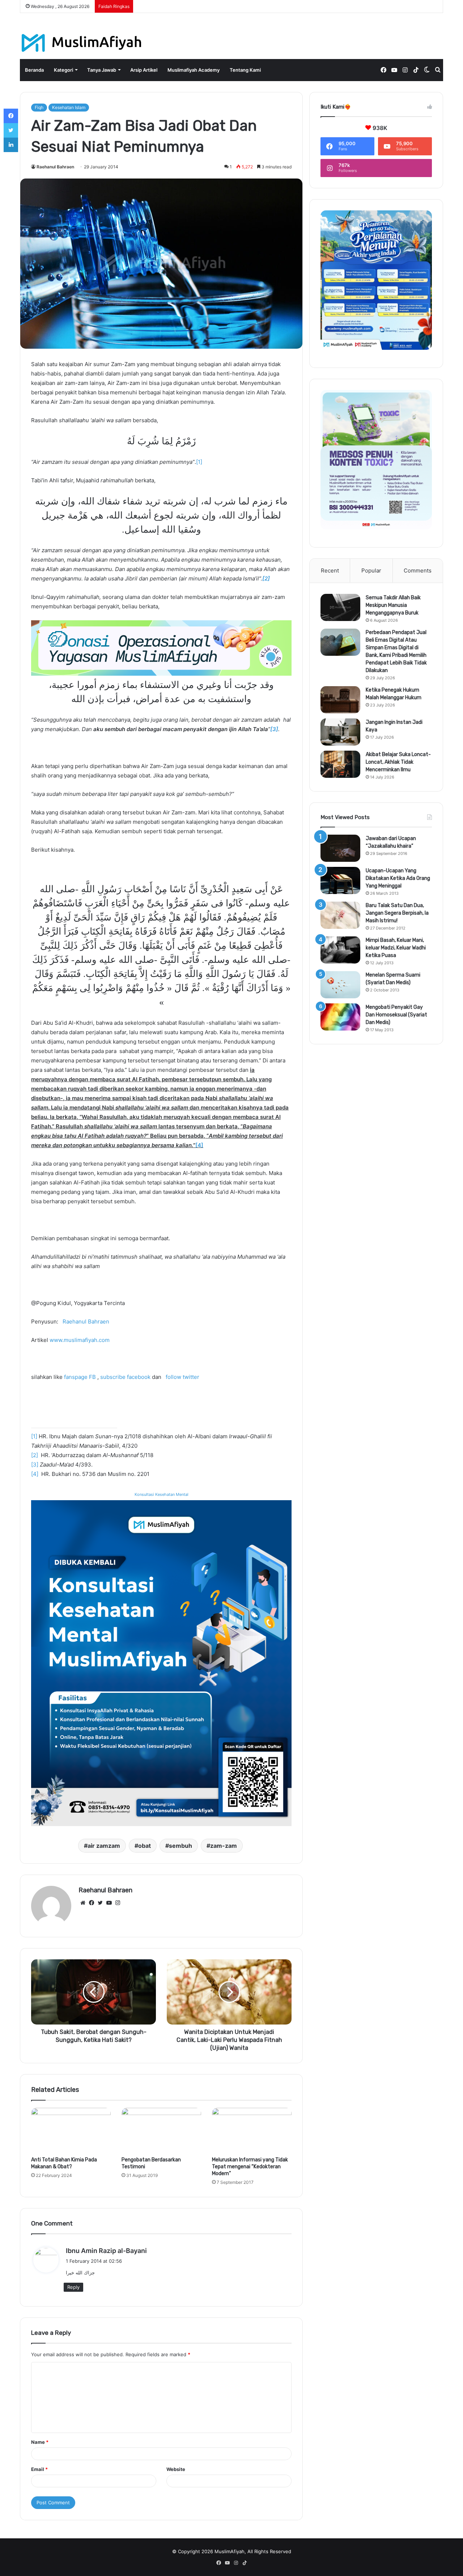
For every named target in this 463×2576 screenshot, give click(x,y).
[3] (35, 1465)
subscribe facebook (125, 1377)
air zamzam (104, 1846)
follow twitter (182, 1377)
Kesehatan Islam (69, 107)
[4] (199, 1145)
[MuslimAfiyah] (82, 43)
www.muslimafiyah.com (80, 1340)
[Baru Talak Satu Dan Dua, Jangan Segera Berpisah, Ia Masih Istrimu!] (340, 915)
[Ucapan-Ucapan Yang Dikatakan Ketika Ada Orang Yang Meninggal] (340, 880)
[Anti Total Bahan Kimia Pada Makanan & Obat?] (71, 2130)
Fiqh (39, 107)
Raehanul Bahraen (55, 167)
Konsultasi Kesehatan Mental (162, 1494)
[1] (199, 462)
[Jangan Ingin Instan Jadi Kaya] (340, 732)
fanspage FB (80, 1377)
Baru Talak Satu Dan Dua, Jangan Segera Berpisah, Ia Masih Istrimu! (397, 913)
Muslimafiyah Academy (194, 70)
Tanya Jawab (102, 70)
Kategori (63, 70)
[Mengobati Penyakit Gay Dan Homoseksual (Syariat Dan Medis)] (340, 1017)
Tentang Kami (245, 70)
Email (39, 2469)
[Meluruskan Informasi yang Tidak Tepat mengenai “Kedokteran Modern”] (252, 2130)
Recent (330, 570)
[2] (35, 1455)
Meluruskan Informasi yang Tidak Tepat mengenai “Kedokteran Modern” (250, 2167)
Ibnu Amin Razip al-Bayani (106, 2251)
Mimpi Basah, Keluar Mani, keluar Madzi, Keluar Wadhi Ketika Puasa (396, 948)
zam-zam (224, 1846)
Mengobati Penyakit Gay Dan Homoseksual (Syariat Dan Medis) (396, 1015)
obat (145, 1846)
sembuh (180, 1846)
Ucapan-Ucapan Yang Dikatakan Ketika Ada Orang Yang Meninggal (398, 878)
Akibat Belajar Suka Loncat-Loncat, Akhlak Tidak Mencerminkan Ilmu (398, 762)
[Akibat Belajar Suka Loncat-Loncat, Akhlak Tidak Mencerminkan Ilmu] (340, 764)
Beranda (34, 70)
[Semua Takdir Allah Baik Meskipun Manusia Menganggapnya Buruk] (340, 607)
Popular (371, 570)
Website (176, 2469)
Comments (418, 570)
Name (40, 2442)
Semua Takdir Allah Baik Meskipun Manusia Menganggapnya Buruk (393, 605)
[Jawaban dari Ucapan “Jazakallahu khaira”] (340, 848)
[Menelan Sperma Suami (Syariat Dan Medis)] (340, 985)
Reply (73, 2287)
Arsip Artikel (144, 70)
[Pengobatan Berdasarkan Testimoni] (161, 2130)
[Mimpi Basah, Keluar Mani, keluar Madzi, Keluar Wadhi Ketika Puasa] (340, 950)
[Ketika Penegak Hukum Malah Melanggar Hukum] (340, 700)
